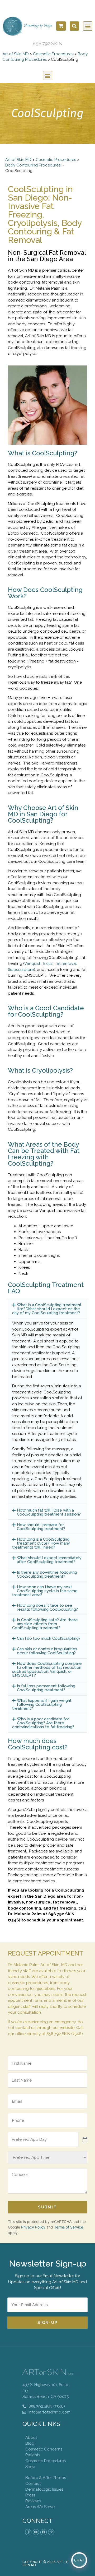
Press (30, 2495)
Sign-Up (48, 2323)
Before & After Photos (46, 2478)
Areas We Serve (40, 2507)
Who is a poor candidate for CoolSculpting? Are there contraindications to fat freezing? (43, 1723)
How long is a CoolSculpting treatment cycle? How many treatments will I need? (41, 1543)
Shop (30, 2467)
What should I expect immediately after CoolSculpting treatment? (49, 1560)
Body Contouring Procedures (33, 165)
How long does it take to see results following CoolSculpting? (47, 1607)
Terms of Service (69, 2227)
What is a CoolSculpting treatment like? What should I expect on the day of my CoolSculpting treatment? (47, 1309)
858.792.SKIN (48, 43)
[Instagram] (28, 2532)
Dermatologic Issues (44, 2489)
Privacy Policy (33, 2227)
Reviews (33, 2501)
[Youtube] (36, 2532)
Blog (30, 2443)
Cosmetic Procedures (53, 54)
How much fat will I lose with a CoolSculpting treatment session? (49, 1512)
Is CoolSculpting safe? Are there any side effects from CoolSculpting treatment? (45, 1624)
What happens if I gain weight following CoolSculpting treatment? (42, 1704)
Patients (33, 2455)
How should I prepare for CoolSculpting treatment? (41, 1527)
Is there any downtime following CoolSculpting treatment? (47, 1574)
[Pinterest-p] (51, 2532)
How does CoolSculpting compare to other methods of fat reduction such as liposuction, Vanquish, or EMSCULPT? (47, 1669)
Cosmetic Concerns (44, 2449)
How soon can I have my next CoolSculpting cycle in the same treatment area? (45, 1591)
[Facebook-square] (44, 2532)
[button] (74, 26)
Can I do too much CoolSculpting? (49, 1638)
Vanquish (33, 963)
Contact (33, 2484)
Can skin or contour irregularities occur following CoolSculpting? (47, 1651)
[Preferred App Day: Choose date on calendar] (84, 2139)
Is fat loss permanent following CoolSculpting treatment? (46, 1688)
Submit (47, 2207)
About (31, 2438)
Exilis (47, 963)
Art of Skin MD (16, 54)
